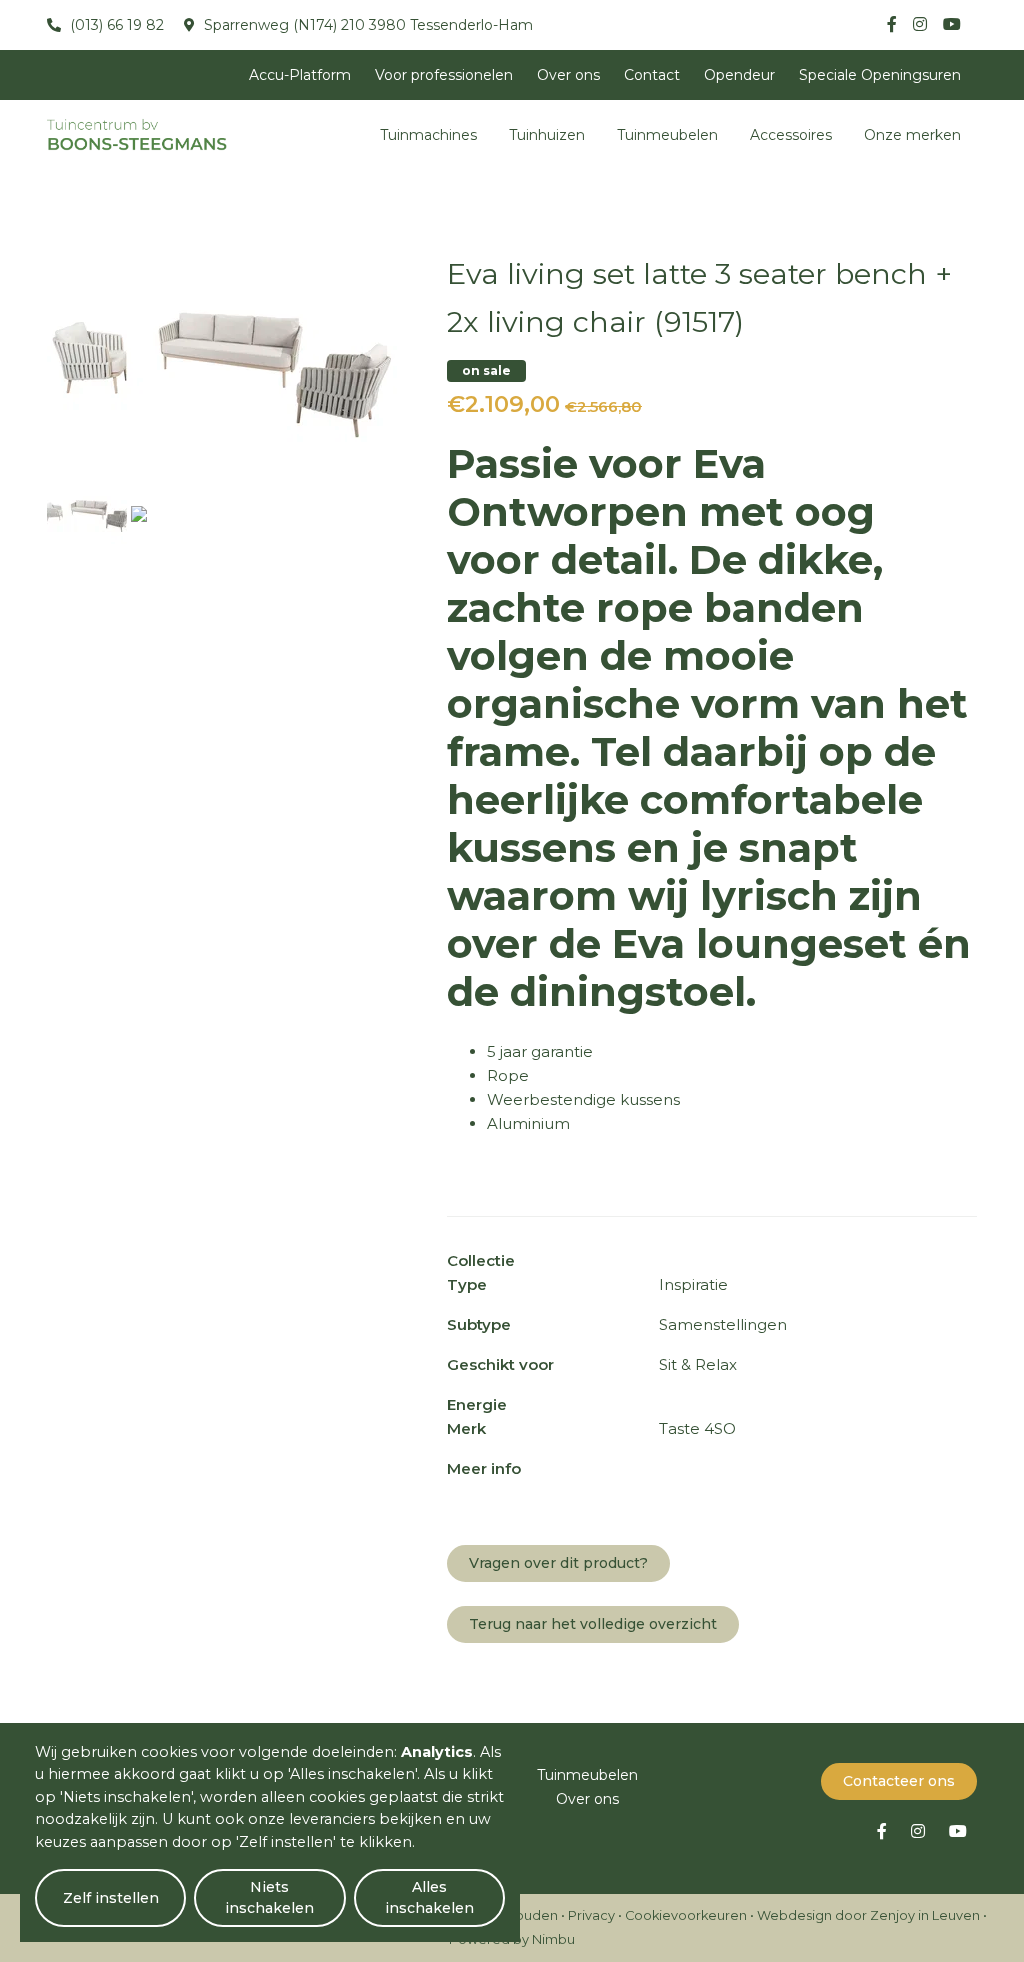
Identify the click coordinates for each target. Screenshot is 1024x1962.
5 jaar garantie (540, 1051)
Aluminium (528, 1123)
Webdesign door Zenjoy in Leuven (868, 1915)
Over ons (568, 75)
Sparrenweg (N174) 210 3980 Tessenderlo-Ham (366, 25)
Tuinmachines (428, 135)
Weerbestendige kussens (583, 1099)
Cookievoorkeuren (686, 1915)
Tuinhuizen (547, 135)
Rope (508, 1075)
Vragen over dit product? (558, 1563)
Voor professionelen (444, 75)
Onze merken (912, 135)
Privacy (591, 1915)
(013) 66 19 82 (115, 25)
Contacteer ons (899, 1781)
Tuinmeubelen (667, 135)
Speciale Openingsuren (880, 75)
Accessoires (791, 135)
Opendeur (739, 75)
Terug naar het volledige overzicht (593, 1624)
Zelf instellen (111, 1898)
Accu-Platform (300, 75)
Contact (652, 75)
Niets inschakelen (269, 1897)
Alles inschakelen (429, 1897)
